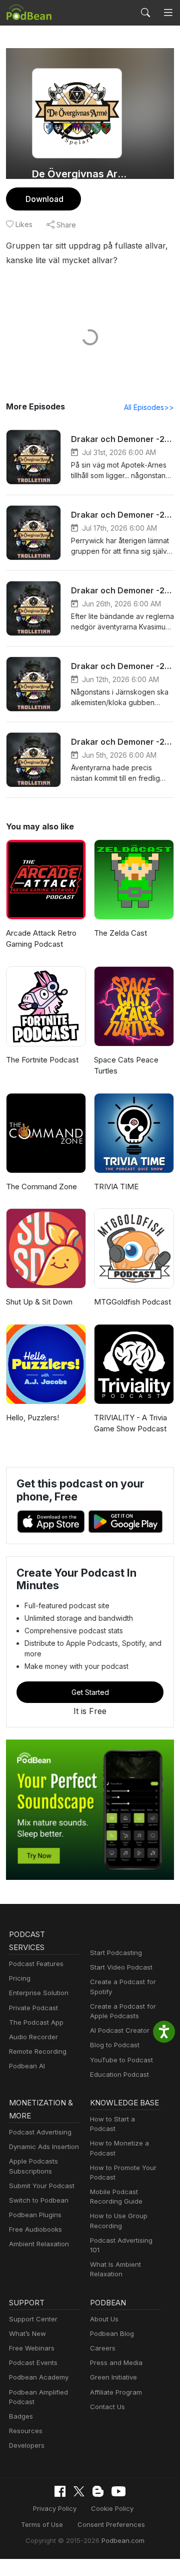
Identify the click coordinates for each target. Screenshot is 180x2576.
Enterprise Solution (39, 1993)
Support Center (33, 2319)
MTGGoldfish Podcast (132, 1302)
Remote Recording (38, 2051)
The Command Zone (41, 1187)
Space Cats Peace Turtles (126, 1065)
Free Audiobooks (35, 2229)
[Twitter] (79, 2492)
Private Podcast (33, 2008)
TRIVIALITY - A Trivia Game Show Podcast (130, 1423)
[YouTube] (118, 2491)
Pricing (20, 1978)
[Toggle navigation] (168, 13)
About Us (104, 2319)
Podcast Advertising (40, 2132)
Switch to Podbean (39, 2200)
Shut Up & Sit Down (39, 1302)
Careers (103, 2348)
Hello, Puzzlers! (32, 1418)
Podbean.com (123, 2540)
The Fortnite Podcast (42, 1060)
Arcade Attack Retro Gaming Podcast (41, 939)
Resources (26, 2431)
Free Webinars (32, 2348)
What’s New (27, 2333)
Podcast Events (33, 2363)
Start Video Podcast (121, 1967)
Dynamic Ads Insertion (44, 2146)
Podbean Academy (39, 2377)
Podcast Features (36, 1964)
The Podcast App (36, 2022)
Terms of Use (42, 2524)
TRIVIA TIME (116, 1187)
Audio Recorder (33, 2037)
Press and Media (116, 2363)
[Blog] (98, 2491)
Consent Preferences (111, 2524)
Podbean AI (27, 2066)
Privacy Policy (55, 2508)
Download (44, 199)
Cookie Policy (112, 2508)
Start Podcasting (116, 1953)
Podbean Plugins (35, 2215)
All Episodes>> (149, 407)
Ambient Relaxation (39, 2244)
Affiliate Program (116, 2392)
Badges (21, 2416)
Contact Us (107, 2407)
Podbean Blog (112, 2333)
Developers (27, 2445)
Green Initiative (113, 2377)
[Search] (145, 13)
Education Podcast (119, 2074)
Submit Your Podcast (42, 2186)
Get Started (90, 1692)
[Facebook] (60, 2491)
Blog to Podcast (115, 2045)
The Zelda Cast (120, 933)
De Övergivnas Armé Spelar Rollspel (81, 174)
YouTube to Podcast (121, 2060)
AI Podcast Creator (120, 2030)
